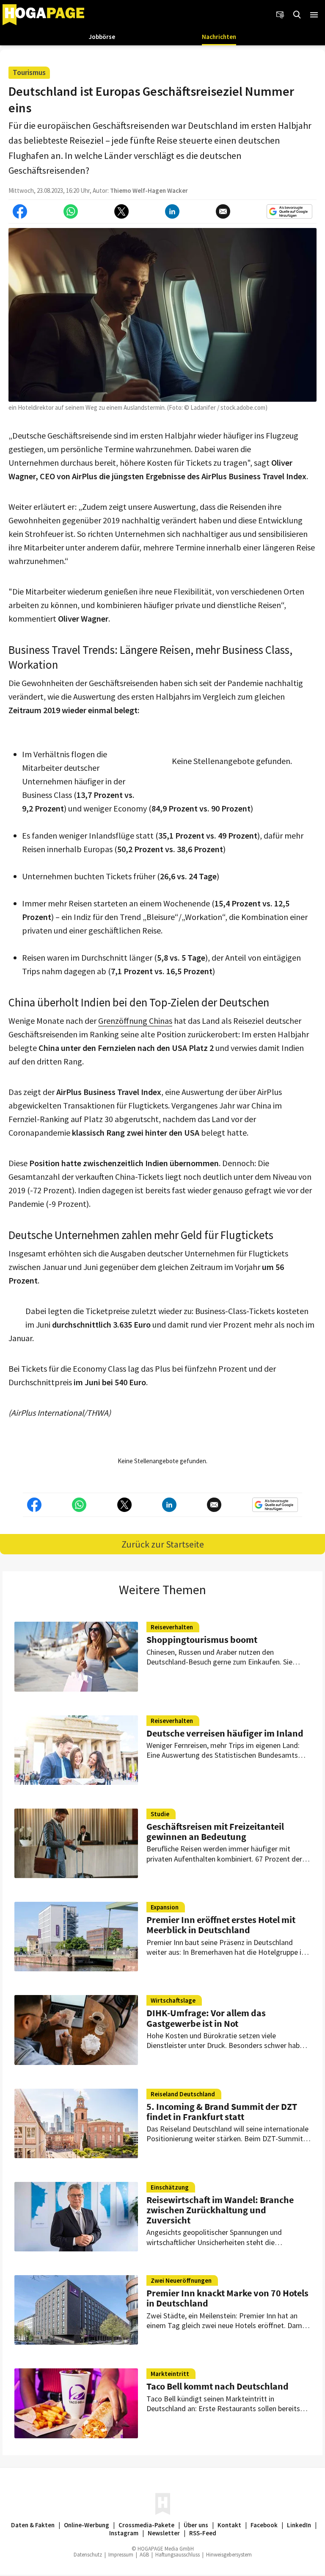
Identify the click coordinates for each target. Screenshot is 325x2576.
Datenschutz (88, 2555)
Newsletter (164, 2533)
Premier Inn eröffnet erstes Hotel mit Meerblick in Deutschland (221, 1925)
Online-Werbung (87, 2525)
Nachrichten (219, 37)
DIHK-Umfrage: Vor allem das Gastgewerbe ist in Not (206, 2018)
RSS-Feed (203, 2533)
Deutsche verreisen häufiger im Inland (225, 1733)
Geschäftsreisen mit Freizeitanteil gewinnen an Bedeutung (215, 1831)
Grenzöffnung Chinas (135, 1021)
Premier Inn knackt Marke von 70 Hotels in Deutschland (227, 2298)
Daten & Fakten (33, 2525)
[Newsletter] (280, 15)
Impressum (121, 2555)
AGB (144, 2555)
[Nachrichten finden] (297, 15)
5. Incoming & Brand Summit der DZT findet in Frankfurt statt (222, 2112)
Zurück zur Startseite (163, 1544)
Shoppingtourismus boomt (202, 1640)
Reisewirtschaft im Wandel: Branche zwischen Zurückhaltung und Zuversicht (220, 2210)
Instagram (124, 2533)
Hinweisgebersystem (229, 2555)
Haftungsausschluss (178, 2555)
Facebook (264, 2525)
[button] (314, 15)
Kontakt (229, 2525)
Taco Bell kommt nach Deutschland (218, 2386)
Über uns (196, 2525)
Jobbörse (102, 37)
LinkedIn (299, 2525)
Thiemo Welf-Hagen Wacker (149, 190)
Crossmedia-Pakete (146, 2525)
